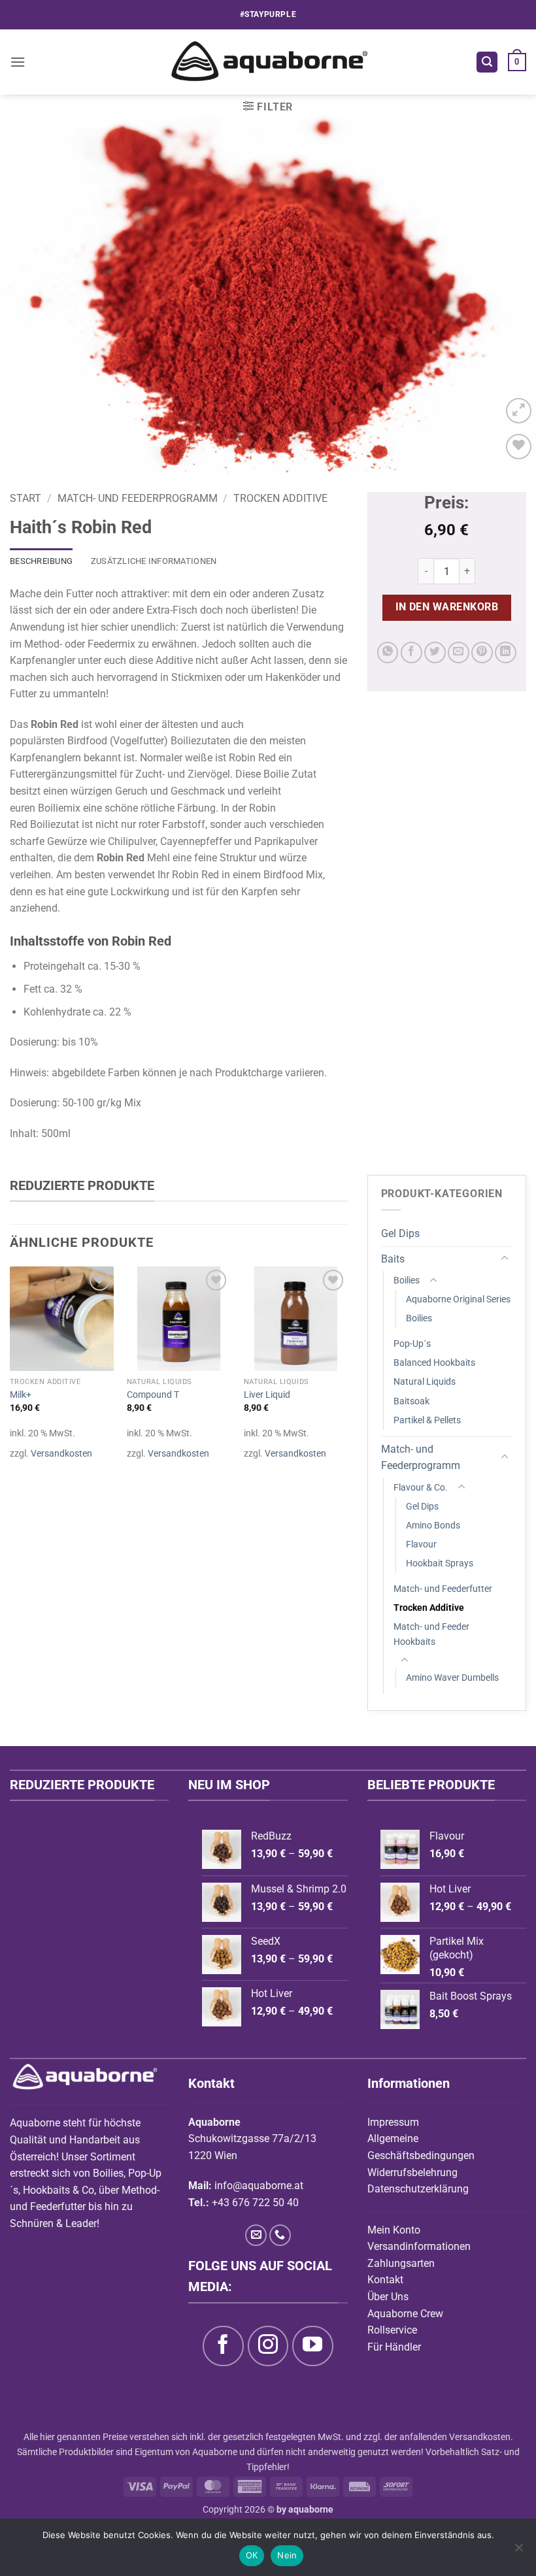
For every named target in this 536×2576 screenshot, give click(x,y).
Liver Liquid (267, 1395)
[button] (18, 62)
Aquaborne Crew (405, 2314)
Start (25, 498)
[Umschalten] (505, 1259)
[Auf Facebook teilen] (411, 652)
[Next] (509, 294)
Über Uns (388, 2297)
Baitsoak (411, 1401)
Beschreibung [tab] (41, 561)
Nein (287, 2555)
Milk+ (21, 1395)
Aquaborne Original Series (458, 1299)
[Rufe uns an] (280, 2235)
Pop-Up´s (412, 1344)
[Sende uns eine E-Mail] (256, 2235)
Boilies (407, 1280)
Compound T (153, 1395)
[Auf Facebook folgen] (223, 2346)
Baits (393, 1259)
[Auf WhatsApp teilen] (388, 652)
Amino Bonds (433, 1526)
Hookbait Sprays (440, 1563)
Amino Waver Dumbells (452, 1678)
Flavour (421, 1544)
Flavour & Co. (421, 1488)
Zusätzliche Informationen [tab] (154, 561)
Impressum (393, 2122)
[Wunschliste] (519, 447)
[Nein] (518, 2551)
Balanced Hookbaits (434, 1363)
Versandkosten (61, 1454)
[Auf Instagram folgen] (268, 2346)
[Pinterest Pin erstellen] (482, 652)
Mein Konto (394, 2230)
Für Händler (394, 2347)
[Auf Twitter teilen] (435, 652)
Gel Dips (400, 1233)
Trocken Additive (280, 498)
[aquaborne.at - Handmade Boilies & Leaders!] (268, 62)
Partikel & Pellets (427, 1420)
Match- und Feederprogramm (138, 498)
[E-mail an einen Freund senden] (459, 652)
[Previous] (27, 294)
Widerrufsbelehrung (412, 2172)
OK (252, 2555)
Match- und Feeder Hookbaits (431, 1634)
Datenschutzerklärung (418, 2189)
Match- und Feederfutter (443, 1589)
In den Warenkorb (447, 607)
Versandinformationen (419, 2246)
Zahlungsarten (401, 2263)
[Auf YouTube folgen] (312, 2346)
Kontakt (385, 2280)
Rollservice (392, 2330)
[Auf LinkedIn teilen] (506, 652)
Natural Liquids (425, 1382)
